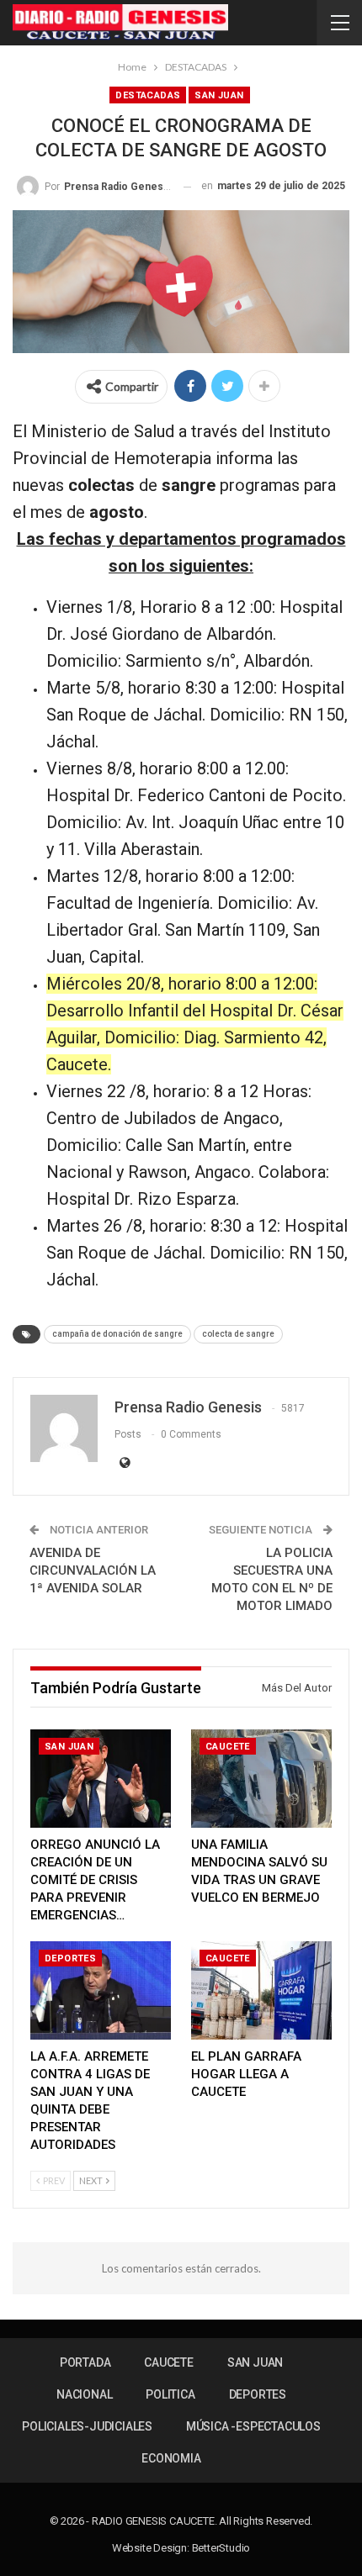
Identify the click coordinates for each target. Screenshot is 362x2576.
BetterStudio (221, 2548)
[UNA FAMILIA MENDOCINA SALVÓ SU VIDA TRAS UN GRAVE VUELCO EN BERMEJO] (261, 1779)
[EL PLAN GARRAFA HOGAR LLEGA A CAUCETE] (261, 1990)
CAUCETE (228, 1747)
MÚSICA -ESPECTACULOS (253, 2426)
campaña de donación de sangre (117, 1334)
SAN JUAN (219, 95)
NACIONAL (84, 2394)
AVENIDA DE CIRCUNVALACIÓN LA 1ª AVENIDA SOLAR (93, 1570)
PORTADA (85, 2362)
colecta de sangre (238, 1334)
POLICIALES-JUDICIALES (87, 2426)
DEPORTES (70, 1958)
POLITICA (170, 2394)
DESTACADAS (148, 95)
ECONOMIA (171, 2458)
